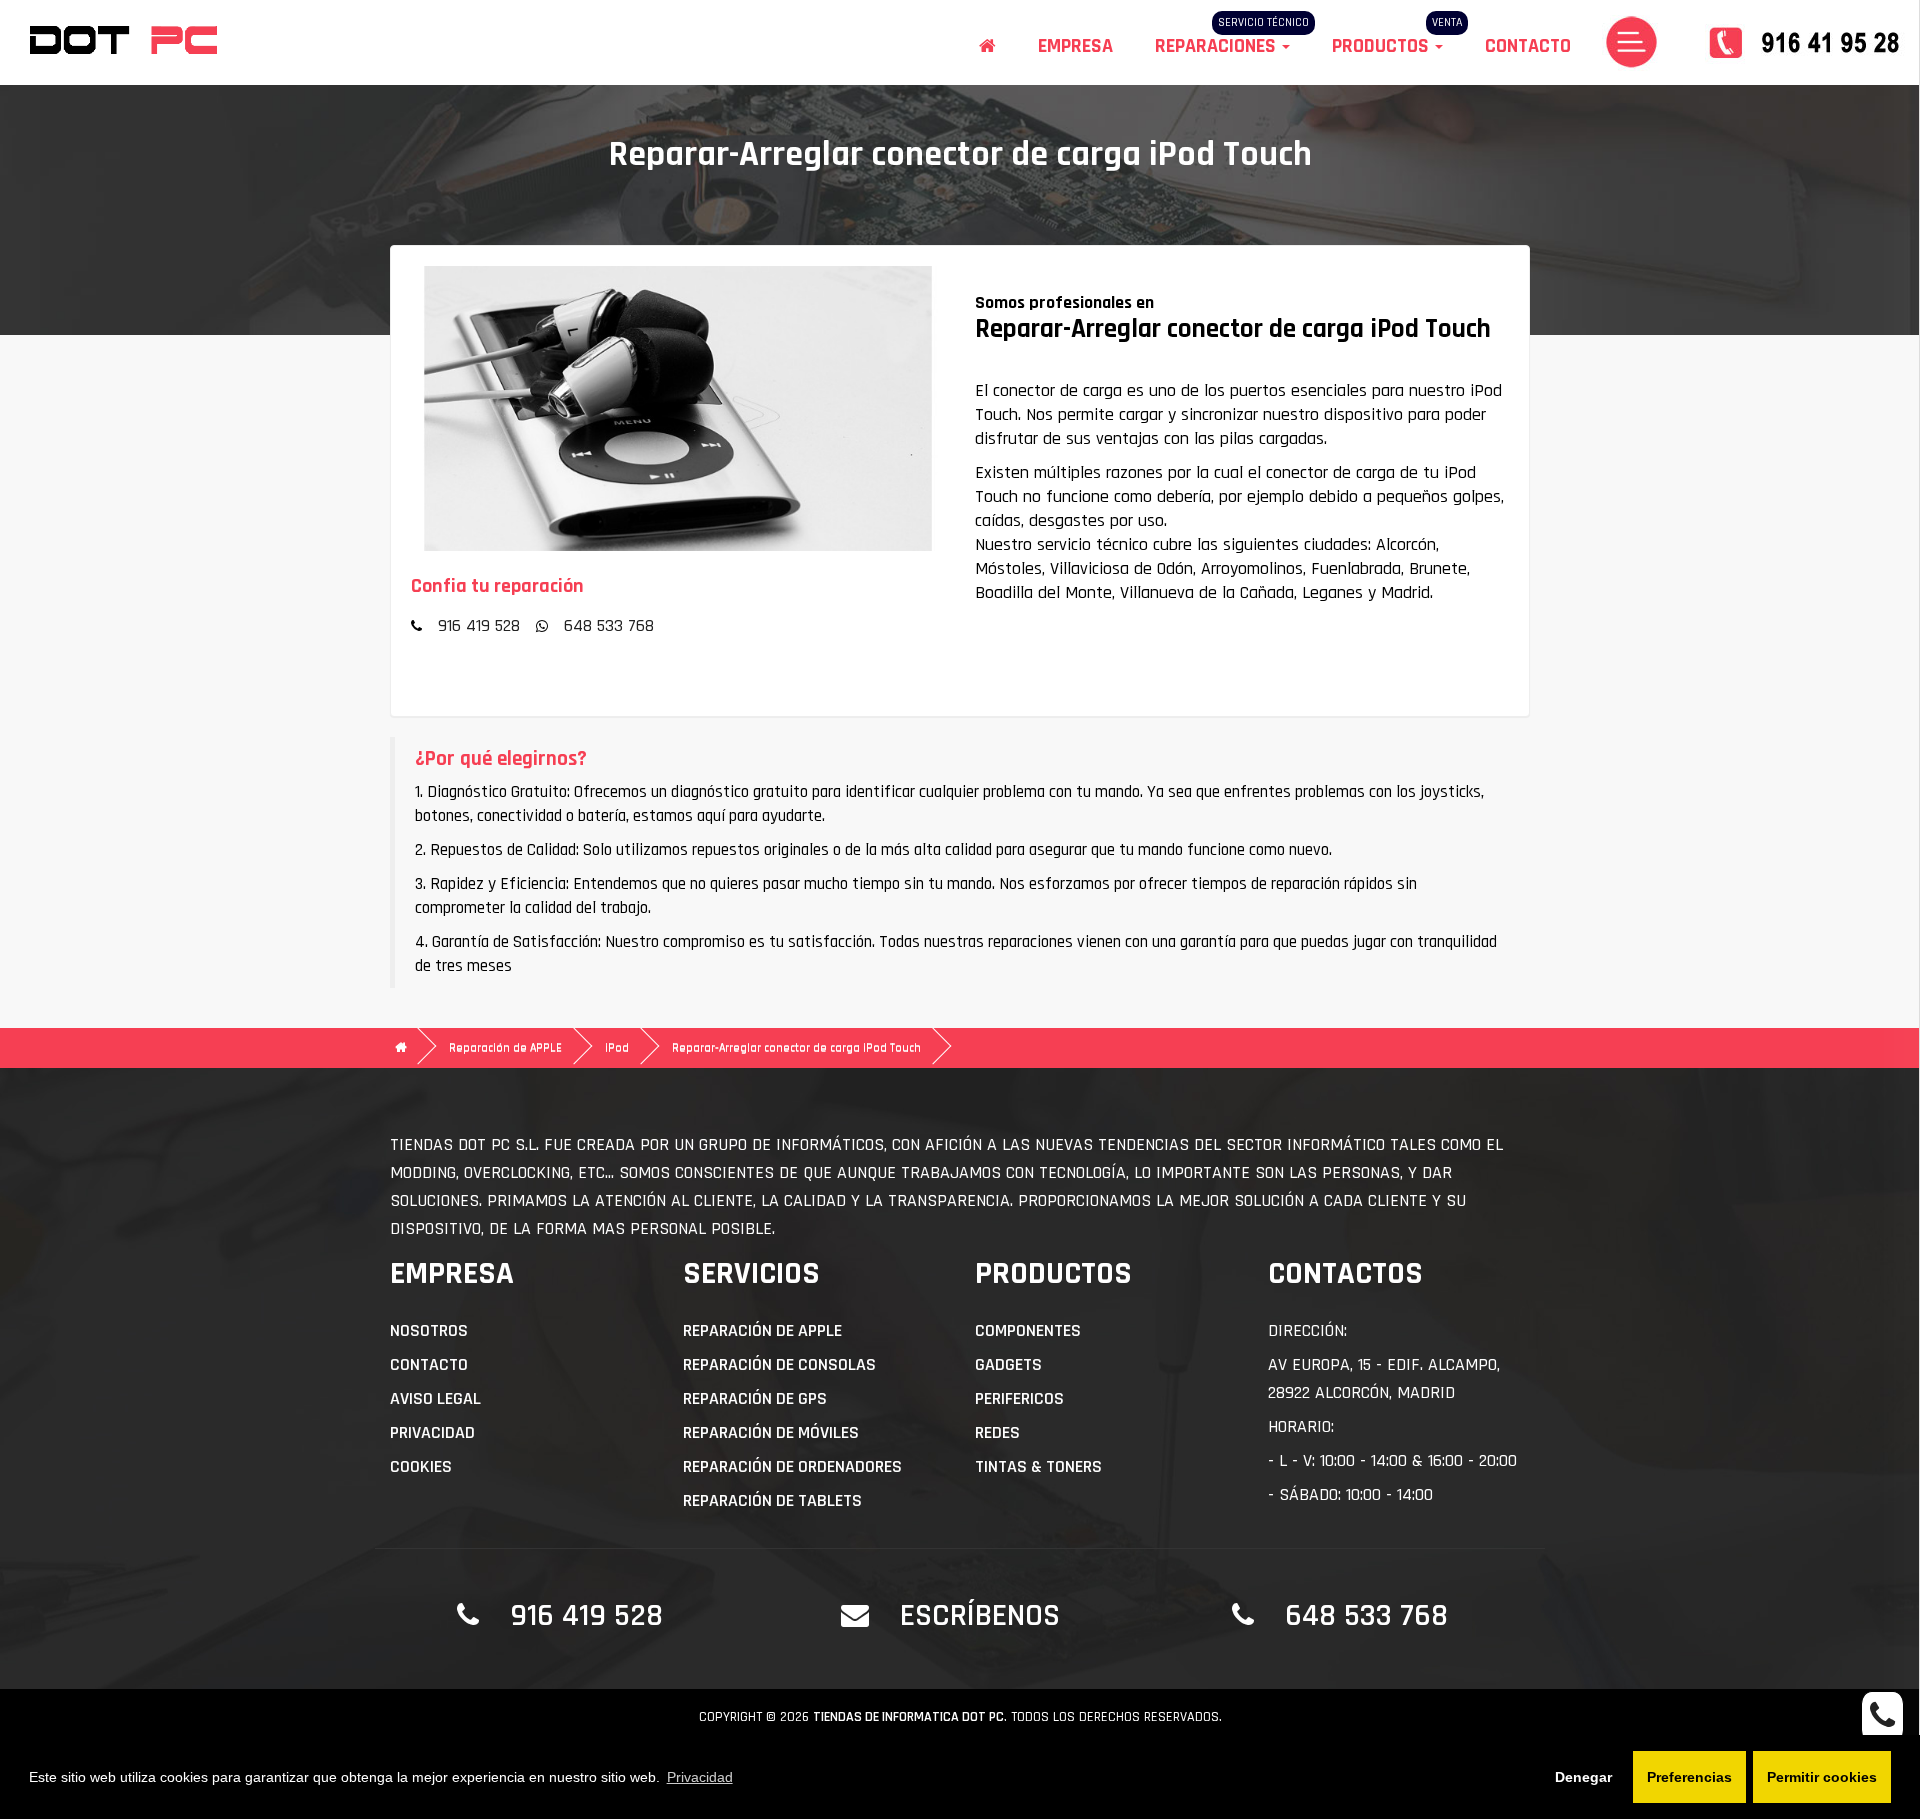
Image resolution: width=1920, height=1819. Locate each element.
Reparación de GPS (755, 1398)
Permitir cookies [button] (1822, 1777)
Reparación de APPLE (505, 1047)
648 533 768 (609, 625)
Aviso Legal (435, 1398)
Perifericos (1019, 1398)
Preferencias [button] (1689, 1777)
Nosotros (429, 1330)
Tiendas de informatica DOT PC (908, 1717)
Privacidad (432, 1432)
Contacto (1528, 46)
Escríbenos (980, 1615)
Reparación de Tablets (772, 1500)
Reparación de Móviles (771, 1432)
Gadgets (1008, 1364)
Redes (997, 1432)
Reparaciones (1217, 46)
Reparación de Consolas (779, 1364)
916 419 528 (479, 625)
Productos (1382, 46)
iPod (617, 1047)
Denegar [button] (1583, 1777)
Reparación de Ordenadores (792, 1466)
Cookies (421, 1466)
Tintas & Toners (1038, 1466)
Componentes (1028, 1330)
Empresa (1075, 46)
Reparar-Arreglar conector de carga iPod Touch (796, 1047)
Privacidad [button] (700, 1777)
